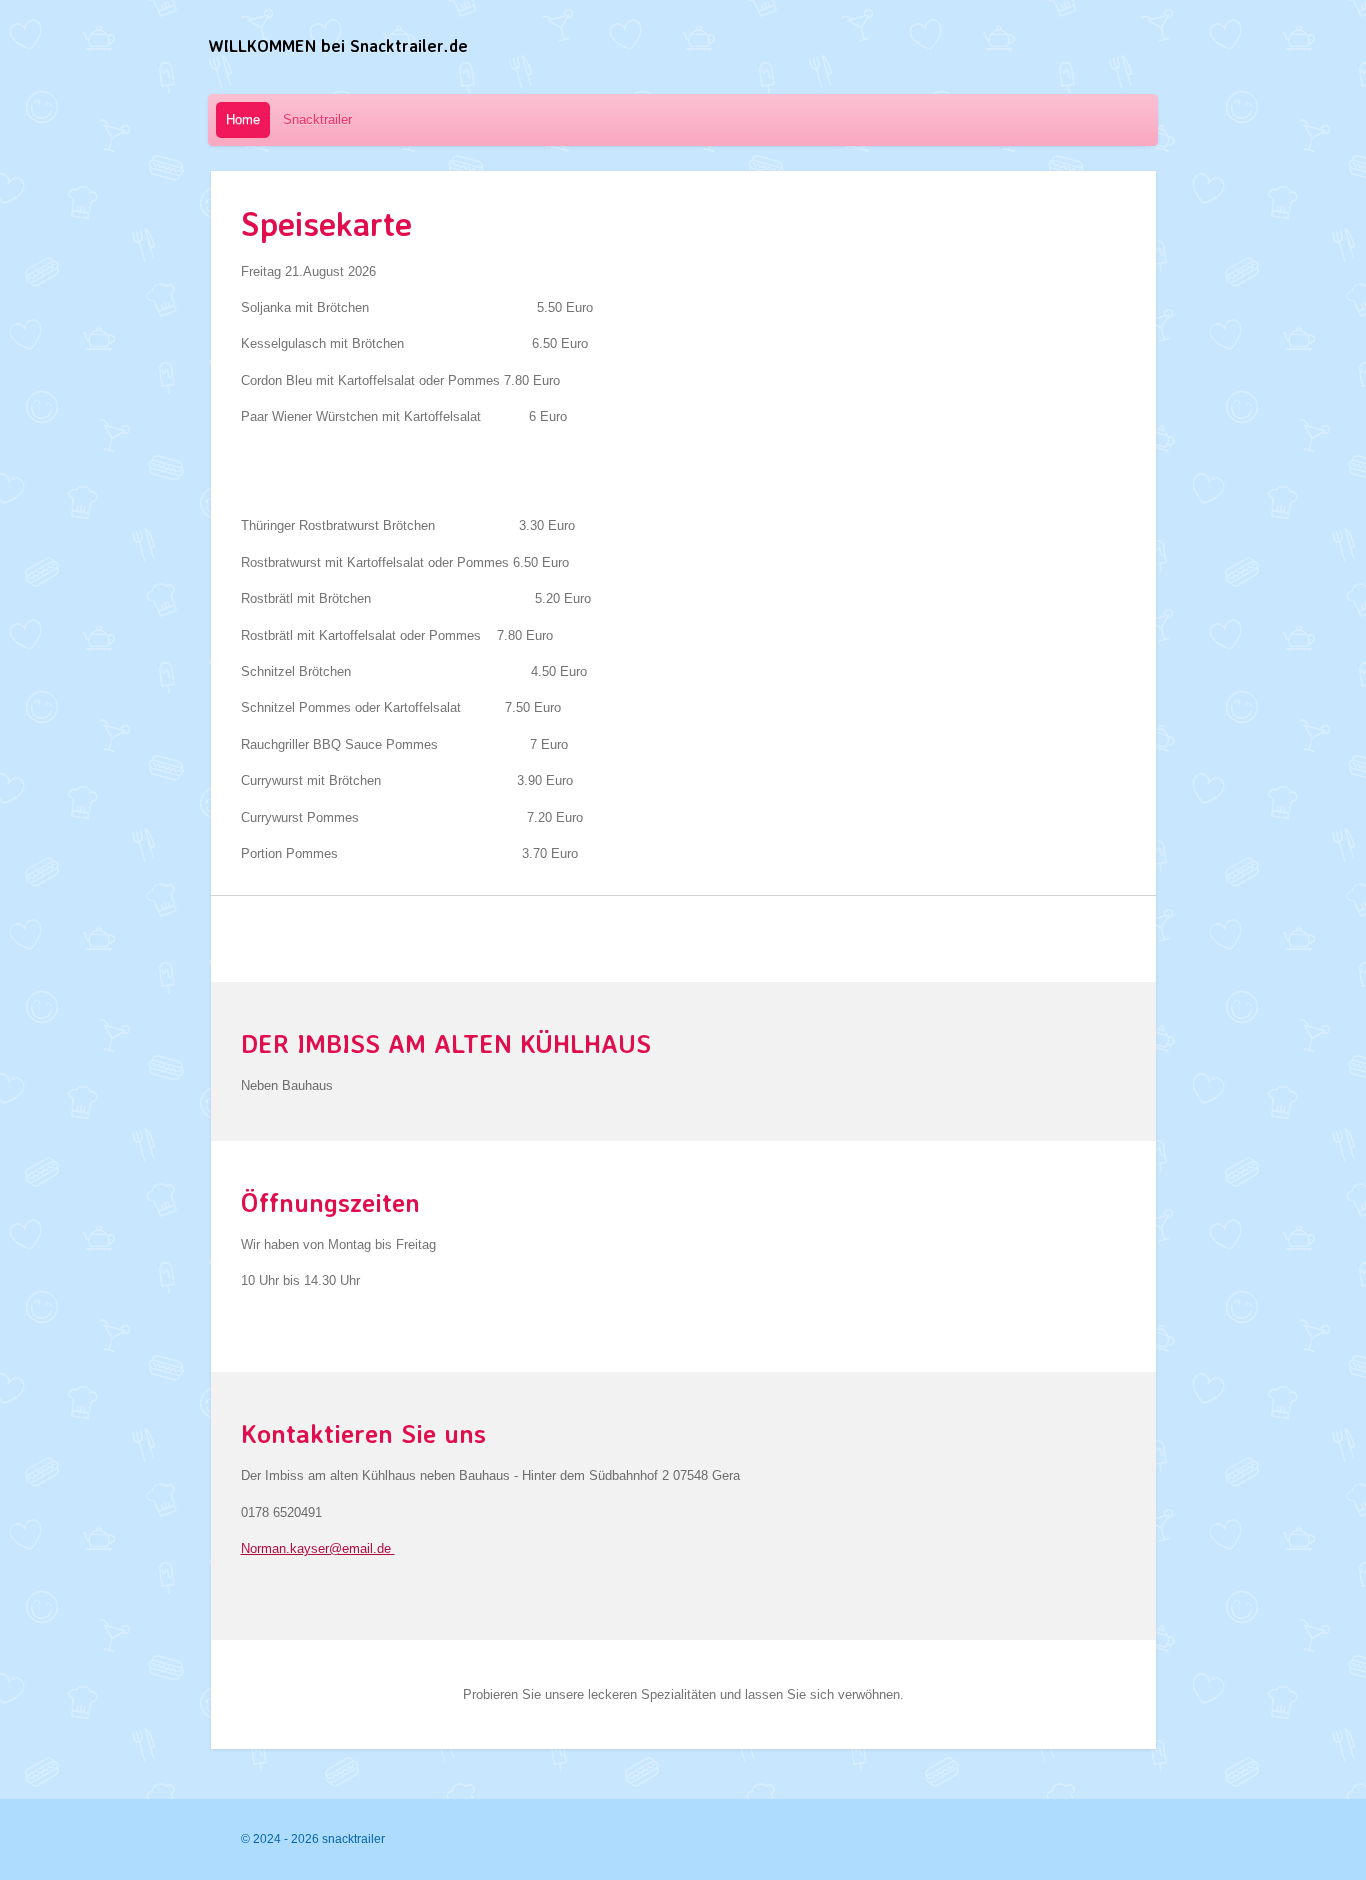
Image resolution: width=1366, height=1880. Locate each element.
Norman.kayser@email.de (318, 1548)
